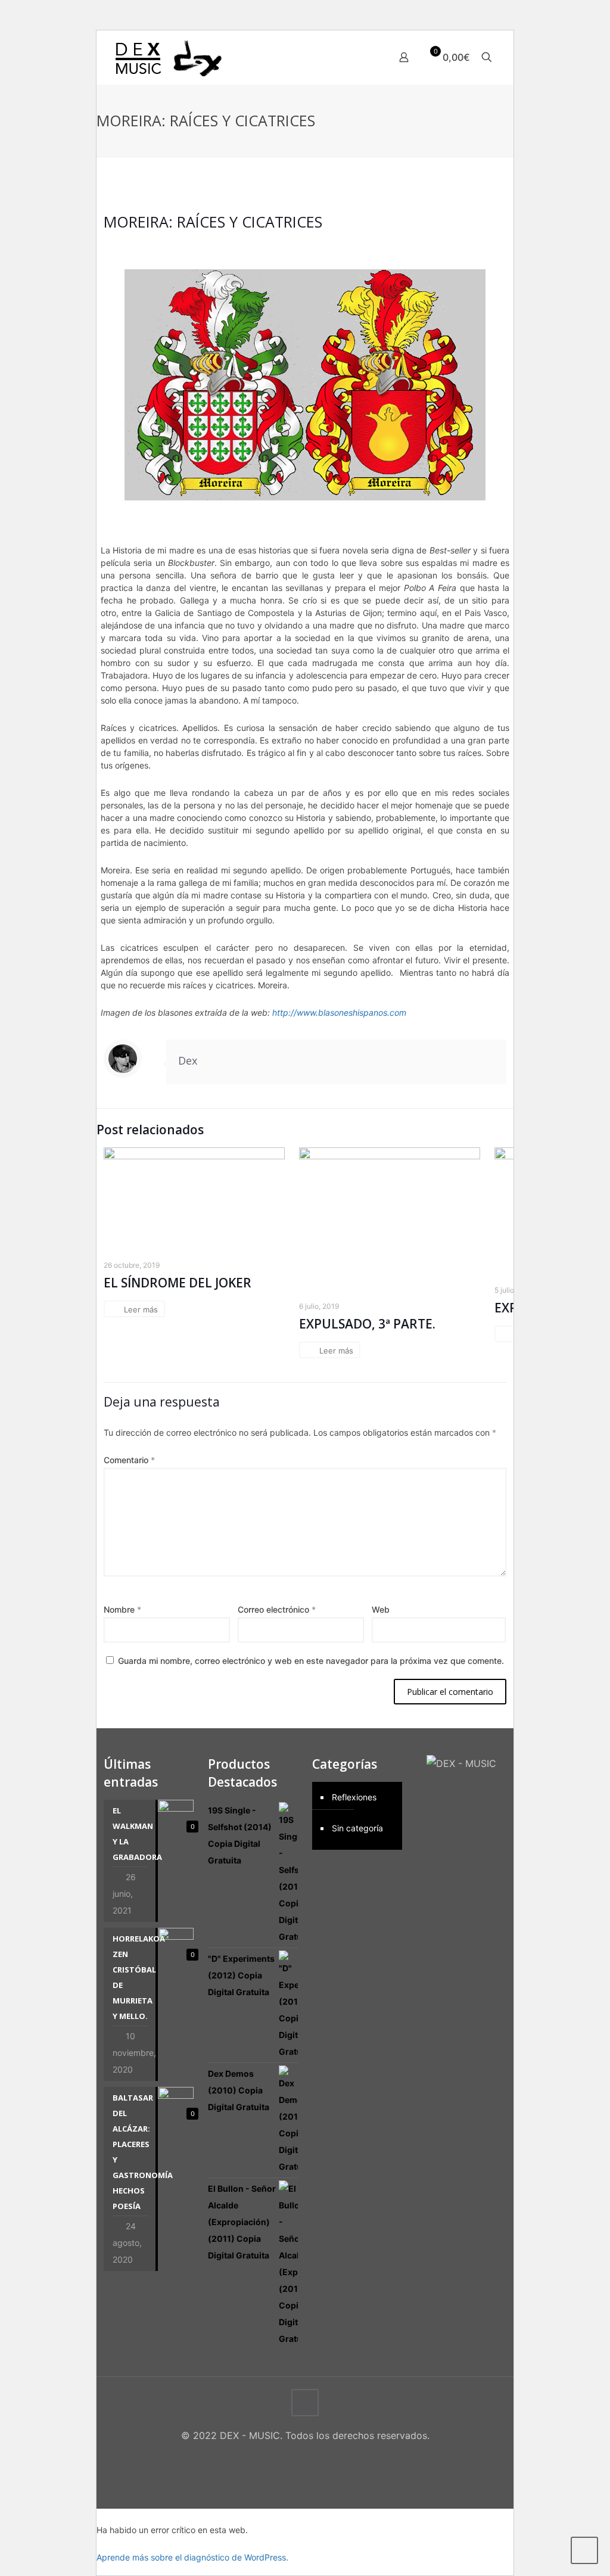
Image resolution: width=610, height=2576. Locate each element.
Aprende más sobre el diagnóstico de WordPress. (192, 2557)
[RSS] (329, 2458)
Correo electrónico (277, 1609)
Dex (188, 1060)
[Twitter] (297, 2458)
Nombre (122, 1609)
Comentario (129, 1460)
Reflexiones (354, 1797)
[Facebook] (281, 2458)
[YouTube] (313, 2458)
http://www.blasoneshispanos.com (339, 1012)
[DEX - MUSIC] (169, 57)
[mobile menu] (362, 57)
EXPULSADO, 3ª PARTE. (367, 1324)
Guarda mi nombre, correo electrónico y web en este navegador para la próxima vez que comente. (311, 1661)
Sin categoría (357, 1828)
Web (381, 1609)
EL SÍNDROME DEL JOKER (178, 1283)
